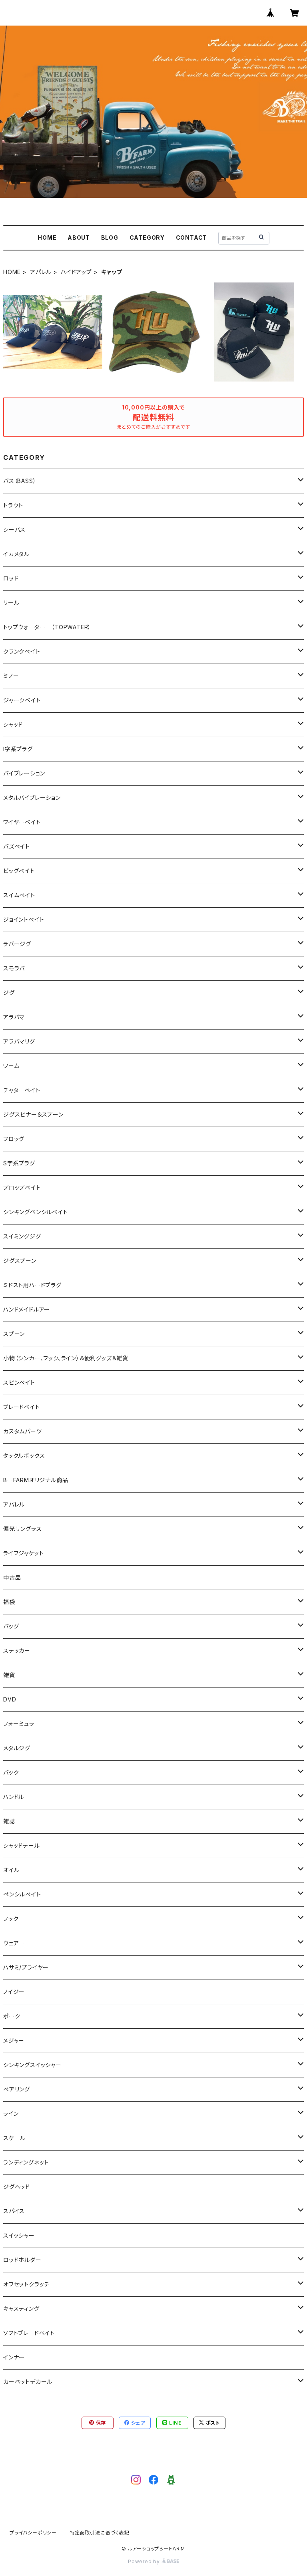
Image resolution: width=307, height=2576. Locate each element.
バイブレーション (24, 773)
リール (11, 603)
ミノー (11, 676)
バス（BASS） (20, 481)
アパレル (41, 272)
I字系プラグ (18, 749)
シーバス (14, 530)
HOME (47, 238)
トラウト (13, 505)
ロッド (11, 578)
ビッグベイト (19, 871)
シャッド (13, 724)
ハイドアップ (76, 272)
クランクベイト (22, 651)
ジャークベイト (22, 700)
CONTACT (192, 238)
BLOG (110, 238)
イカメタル (16, 554)
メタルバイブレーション (32, 798)
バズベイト (17, 846)
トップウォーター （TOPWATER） (47, 627)
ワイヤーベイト (22, 822)
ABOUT (79, 238)
